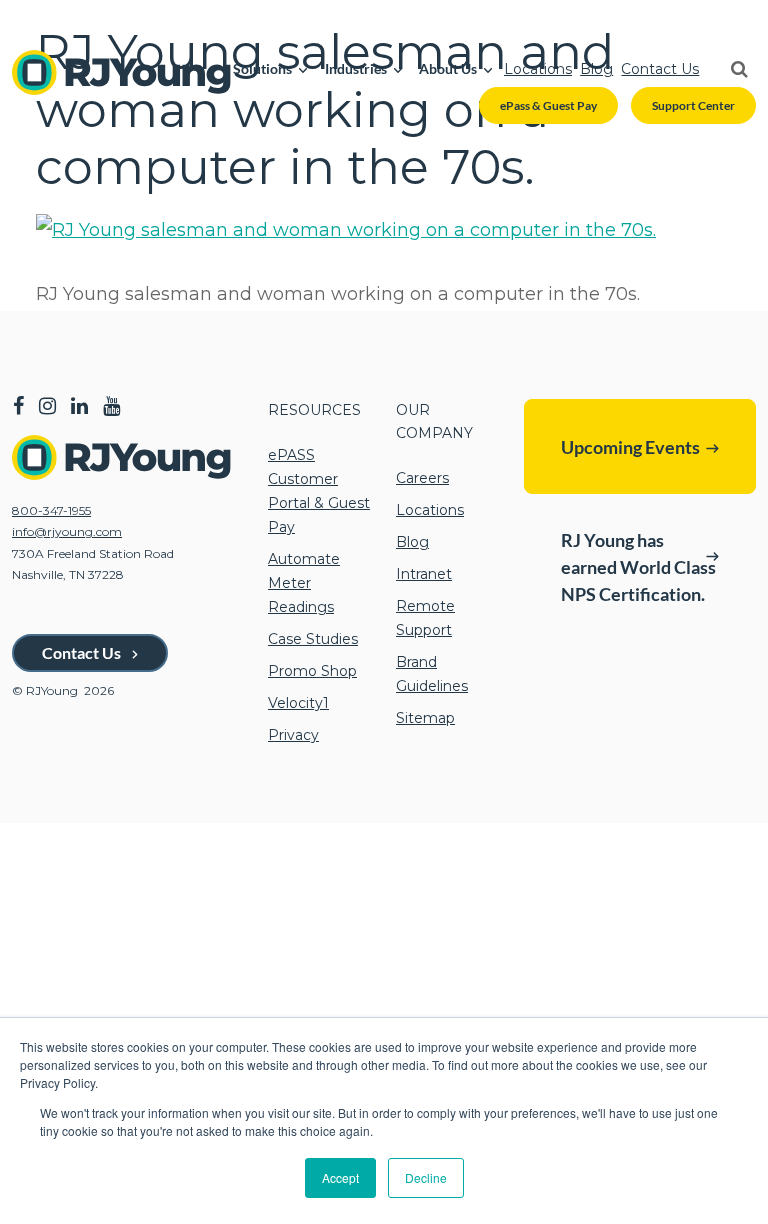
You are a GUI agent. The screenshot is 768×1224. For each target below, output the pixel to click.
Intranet (424, 574)
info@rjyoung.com (67, 531)
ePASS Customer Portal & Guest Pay (319, 491)
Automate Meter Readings (304, 583)
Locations (538, 69)
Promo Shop (312, 671)
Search (731, 69)
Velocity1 (298, 703)
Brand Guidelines (432, 674)
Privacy (293, 735)
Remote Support (425, 618)
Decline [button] (426, 1177)
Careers (422, 478)
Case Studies (313, 639)
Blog (596, 69)
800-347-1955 (51, 510)
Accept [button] (340, 1177)
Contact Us (660, 69)
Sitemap (425, 718)
